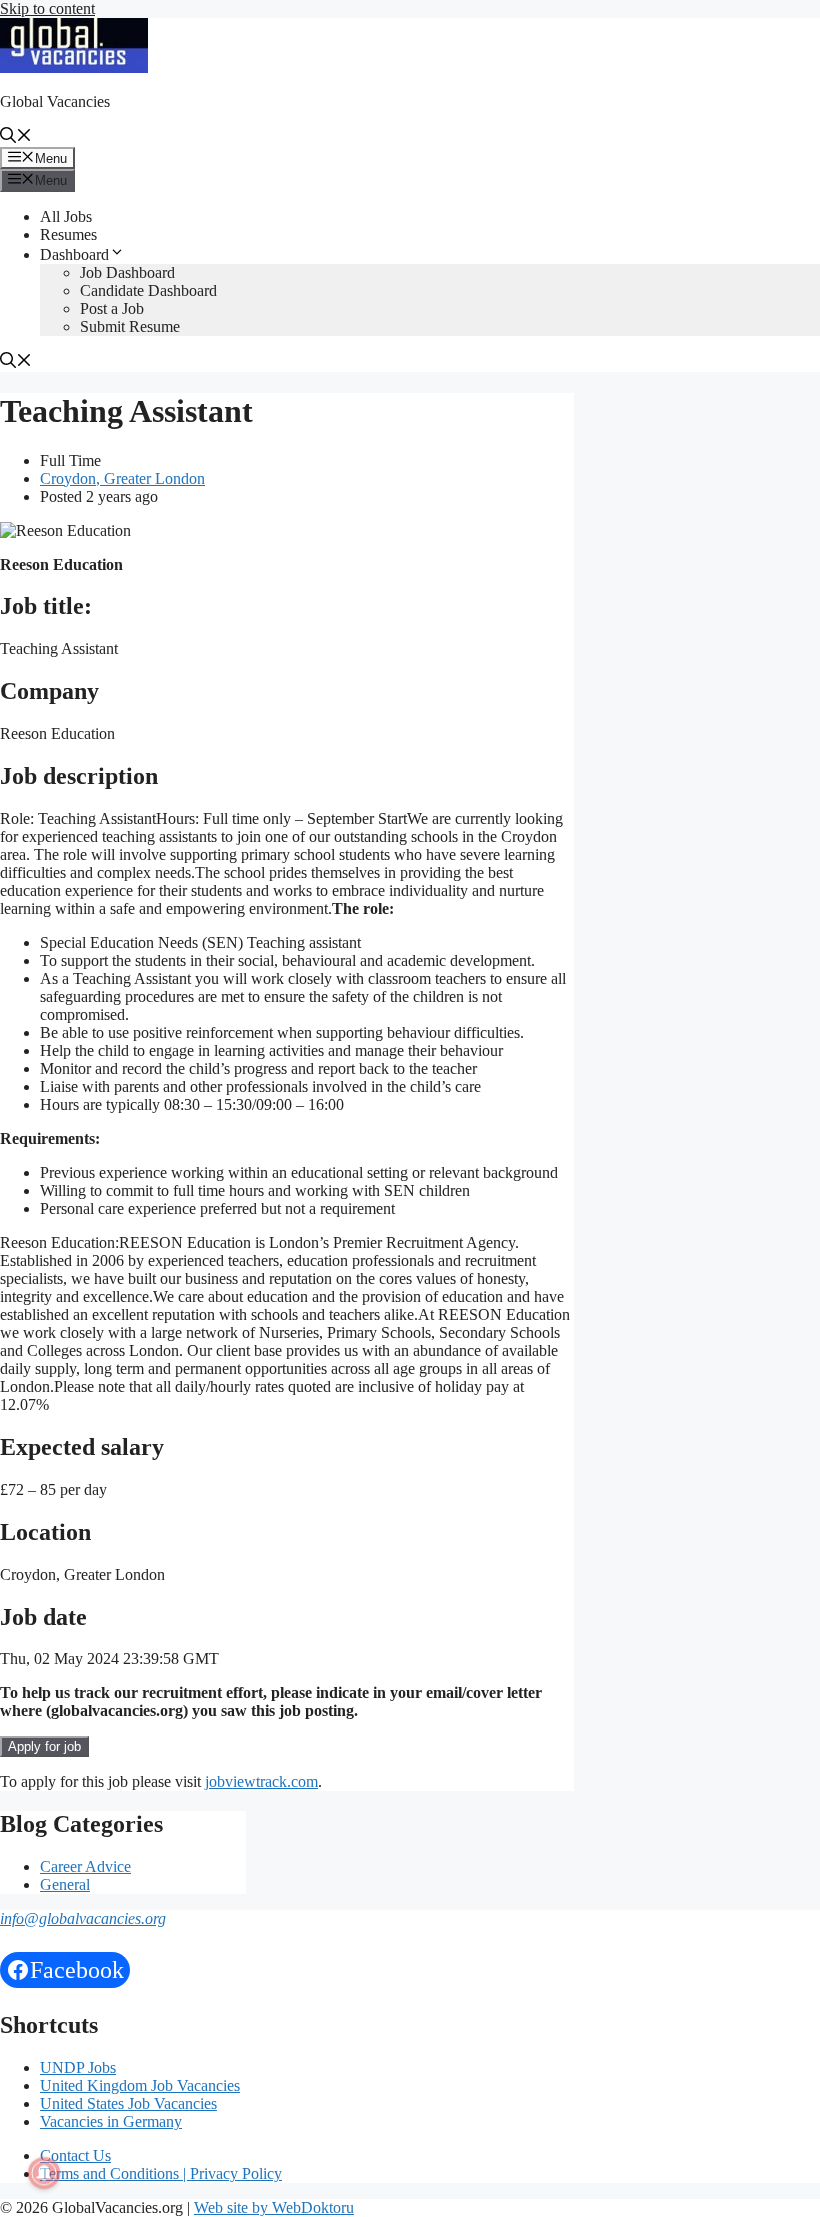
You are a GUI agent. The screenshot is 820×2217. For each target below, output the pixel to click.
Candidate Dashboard (148, 290)
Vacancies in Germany (111, 2121)
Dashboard (74, 254)
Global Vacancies (55, 101)
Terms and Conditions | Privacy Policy (161, 2173)
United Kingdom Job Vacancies (140, 2085)
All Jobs (66, 216)
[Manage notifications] (44, 2173)
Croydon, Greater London (122, 478)
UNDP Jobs (78, 2067)
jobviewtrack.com (261, 1781)
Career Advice (85, 1866)
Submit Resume (130, 326)
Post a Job (112, 308)
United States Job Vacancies (128, 2103)
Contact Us (75, 2155)
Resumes (68, 234)
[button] (16, 137)
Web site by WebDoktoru (274, 2207)
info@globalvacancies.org (83, 1918)
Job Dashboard (127, 272)
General (65, 1884)
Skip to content (47, 8)
